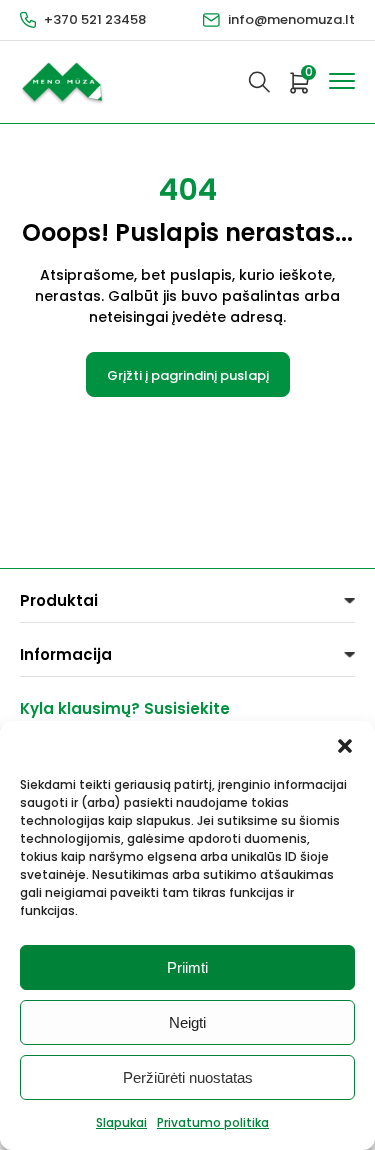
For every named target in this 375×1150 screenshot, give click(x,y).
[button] (345, 746)
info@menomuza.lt (291, 19)
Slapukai (121, 1122)
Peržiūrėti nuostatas (188, 1077)
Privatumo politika (213, 1122)
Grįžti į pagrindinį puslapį (188, 375)
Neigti (187, 1022)
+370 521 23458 (95, 19)
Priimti (187, 967)
